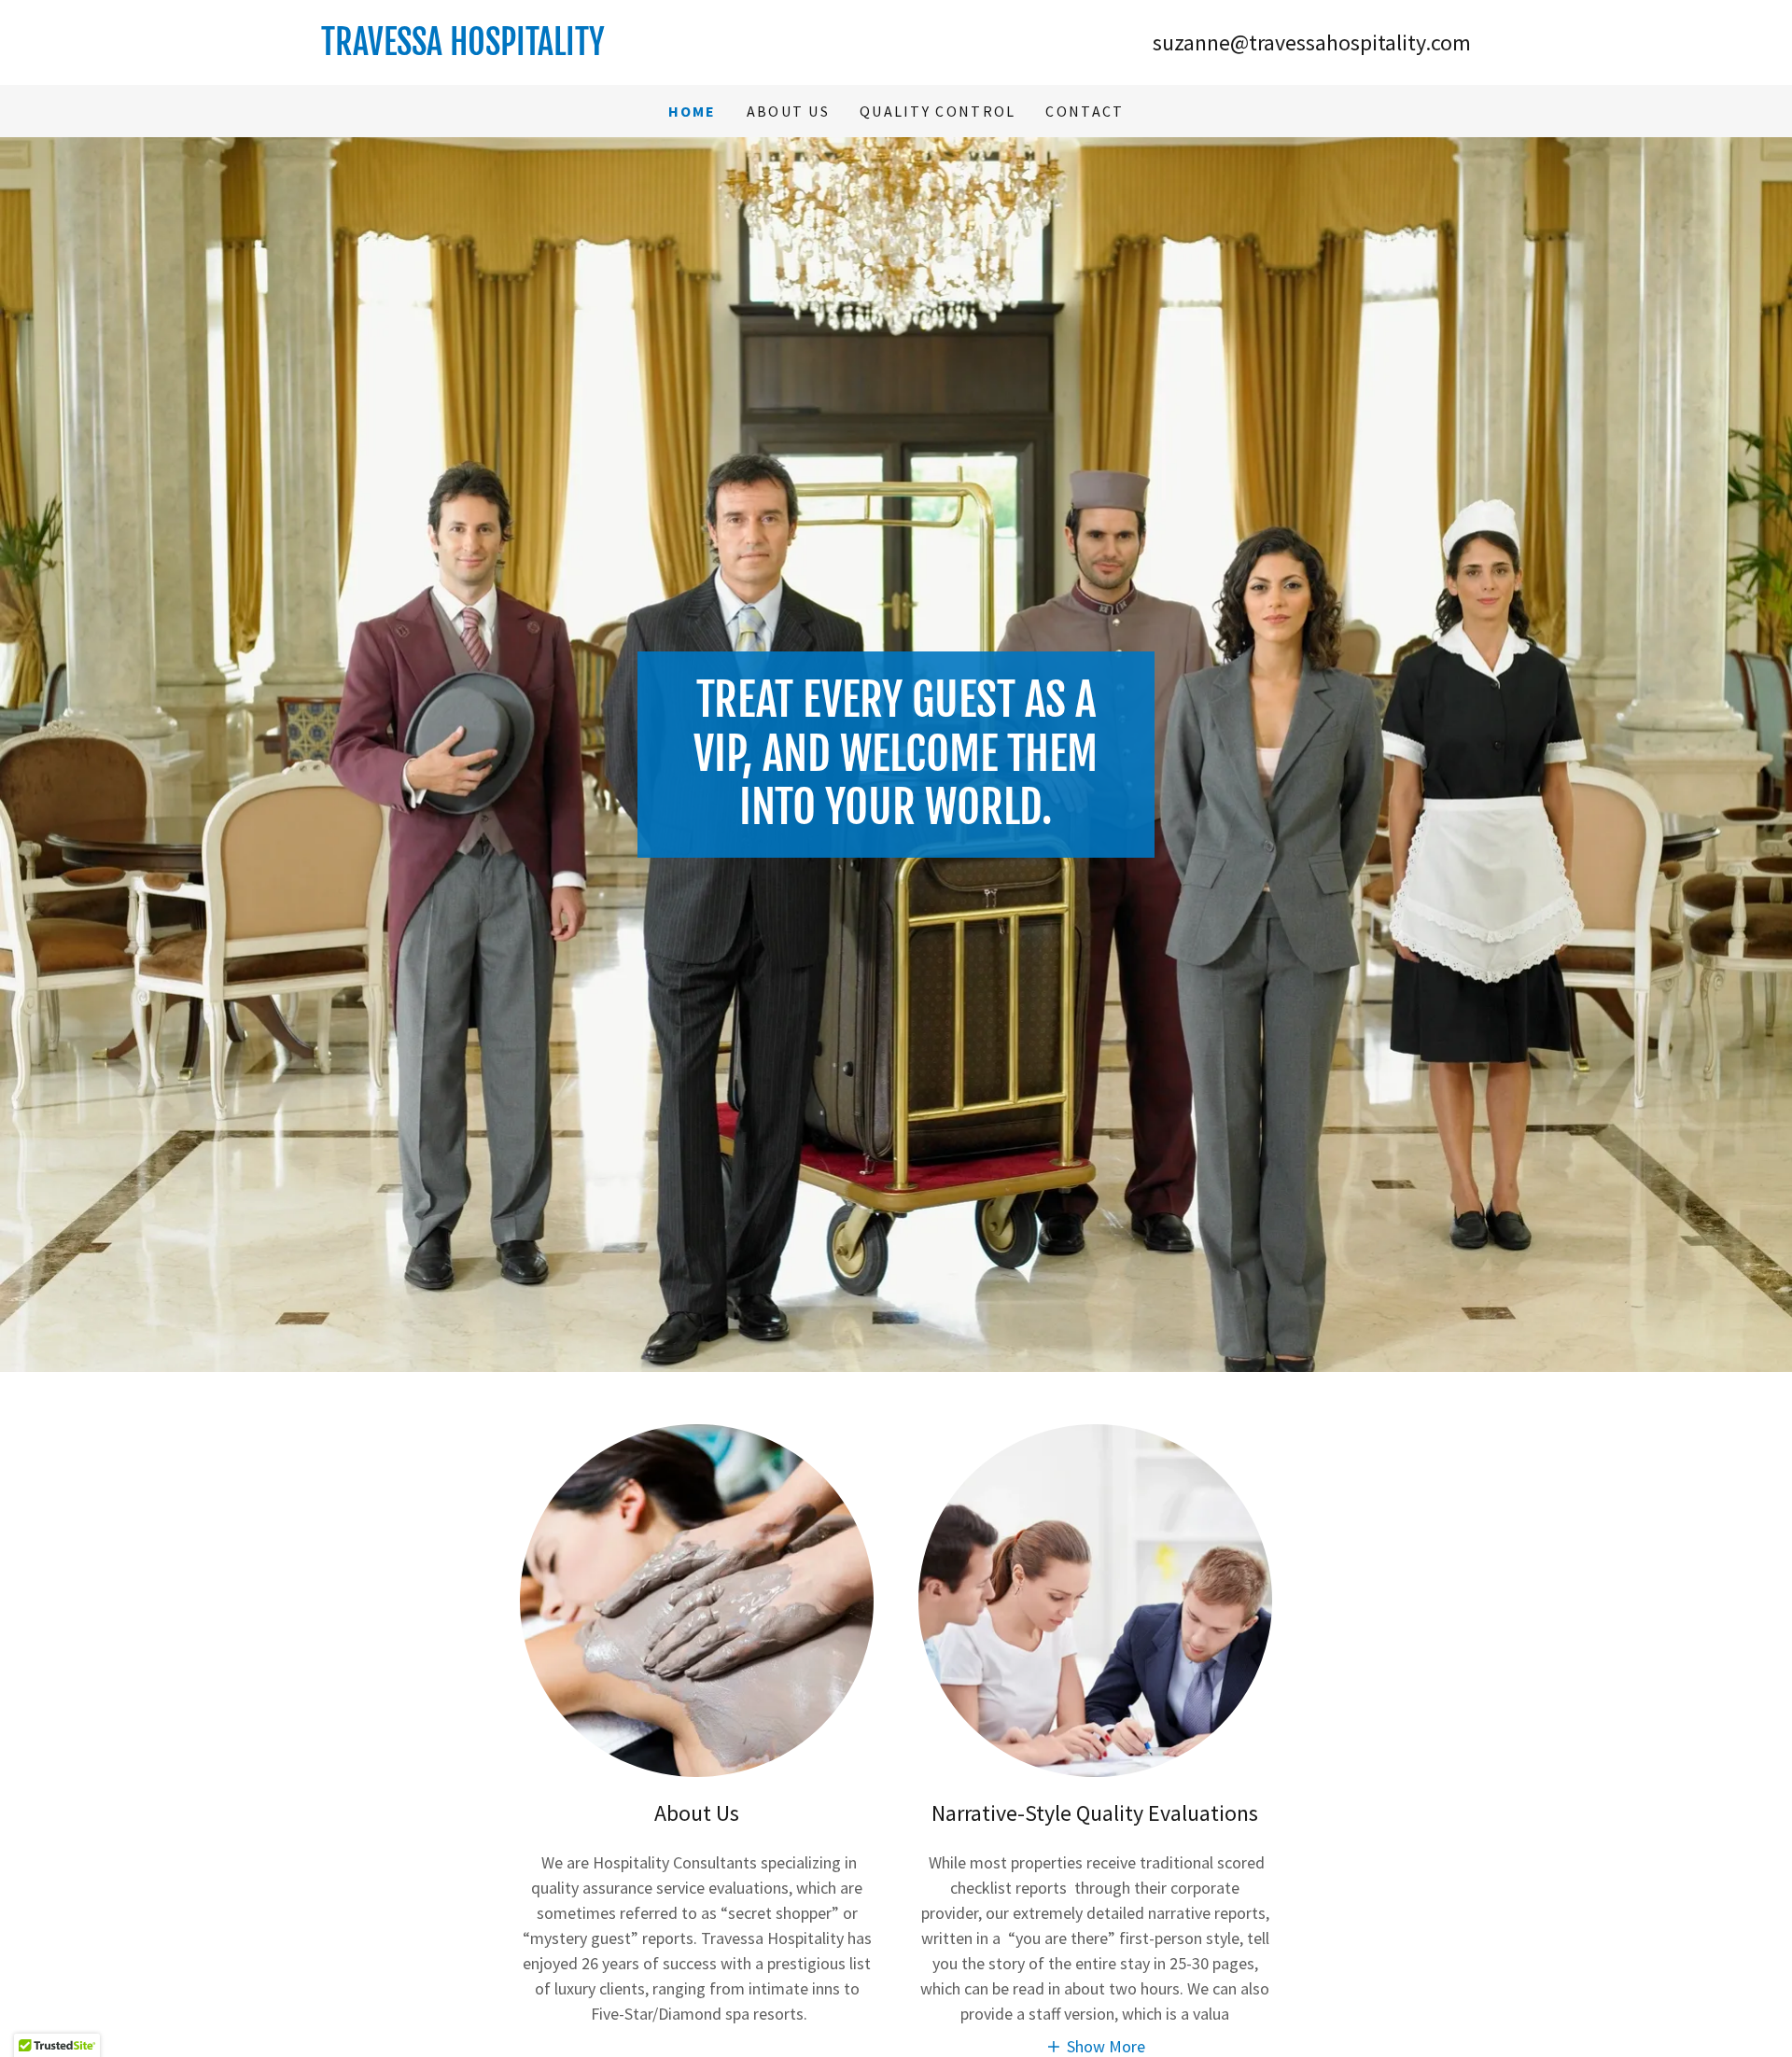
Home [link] (693, 111)
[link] (609, 49)
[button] (1095, 2045)
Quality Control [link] (938, 111)
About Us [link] (788, 111)
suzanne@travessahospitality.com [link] (1312, 42)
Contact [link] (1085, 111)
